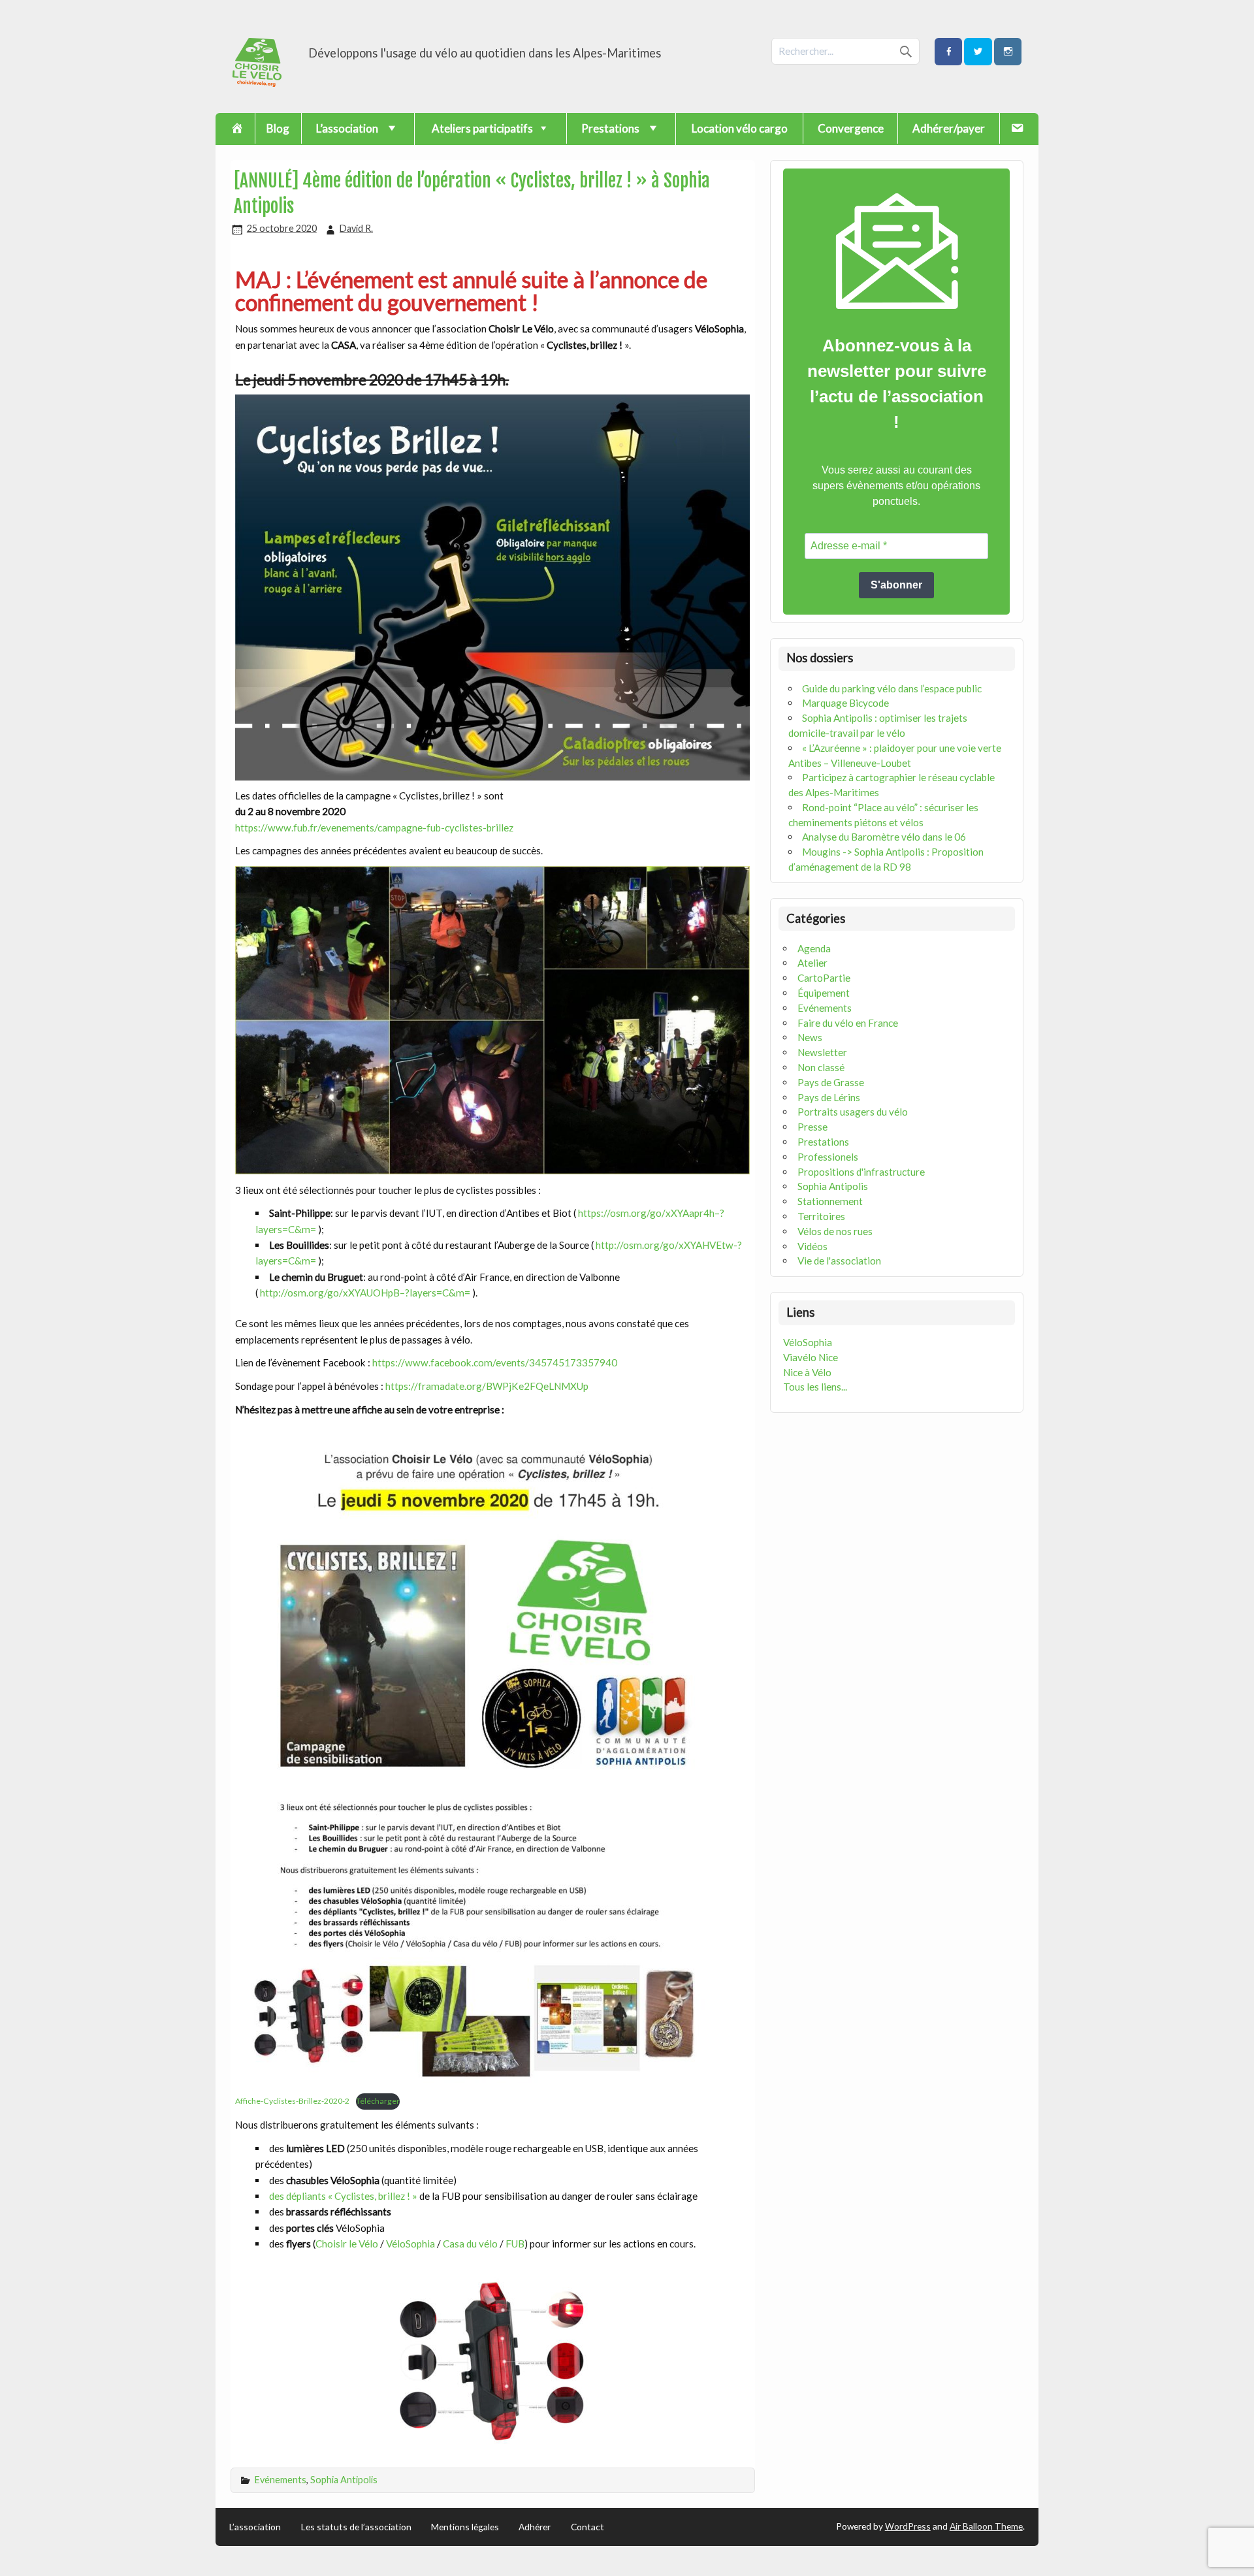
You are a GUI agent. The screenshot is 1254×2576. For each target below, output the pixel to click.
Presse (812, 1127)
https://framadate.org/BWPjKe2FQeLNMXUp (487, 1386)
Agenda (814, 948)
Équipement (824, 993)
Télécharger (378, 2101)
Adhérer (535, 2527)
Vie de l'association (839, 1261)
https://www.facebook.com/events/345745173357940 (495, 1362)
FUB (515, 2244)
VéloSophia (411, 2244)
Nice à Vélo (807, 1372)
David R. (356, 228)
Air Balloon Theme (986, 2526)
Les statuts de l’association (356, 2527)
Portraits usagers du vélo (853, 1112)
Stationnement (830, 1201)
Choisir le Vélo (347, 2244)
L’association (255, 2527)
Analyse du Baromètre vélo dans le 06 (884, 837)
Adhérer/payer (949, 128)
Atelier (812, 963)
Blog (278, 128)
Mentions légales (465, 2527)
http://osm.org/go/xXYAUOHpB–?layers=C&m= (365, 1293)
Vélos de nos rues (835, 1231)
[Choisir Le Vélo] (258, 83)
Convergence (851, 128)
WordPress (908, 2526)
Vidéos (812, 1246)
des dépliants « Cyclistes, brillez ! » (344, 2196)
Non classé (821, 1067)
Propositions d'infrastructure (861, 1172)
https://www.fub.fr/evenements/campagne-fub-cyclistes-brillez (374, 828)
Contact (587, 2527)
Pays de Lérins (829, 1097)
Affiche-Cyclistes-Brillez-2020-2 (292, 2101)
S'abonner (896, 585)
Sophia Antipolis (344, 2480)
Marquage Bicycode (845, 703)
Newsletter (822, 1052)
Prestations (823, 1142)
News (810, 1037)
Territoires (821, 1216)
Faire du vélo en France (848, 1023)
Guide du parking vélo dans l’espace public (892, 688)
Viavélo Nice (811, 1357)
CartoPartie (824, 978)
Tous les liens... (815, 1387)
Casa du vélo (470, 2244)
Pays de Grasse (831, 1082)
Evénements (281, 2480)
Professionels (828, 1157)
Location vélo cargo (740, 128)
